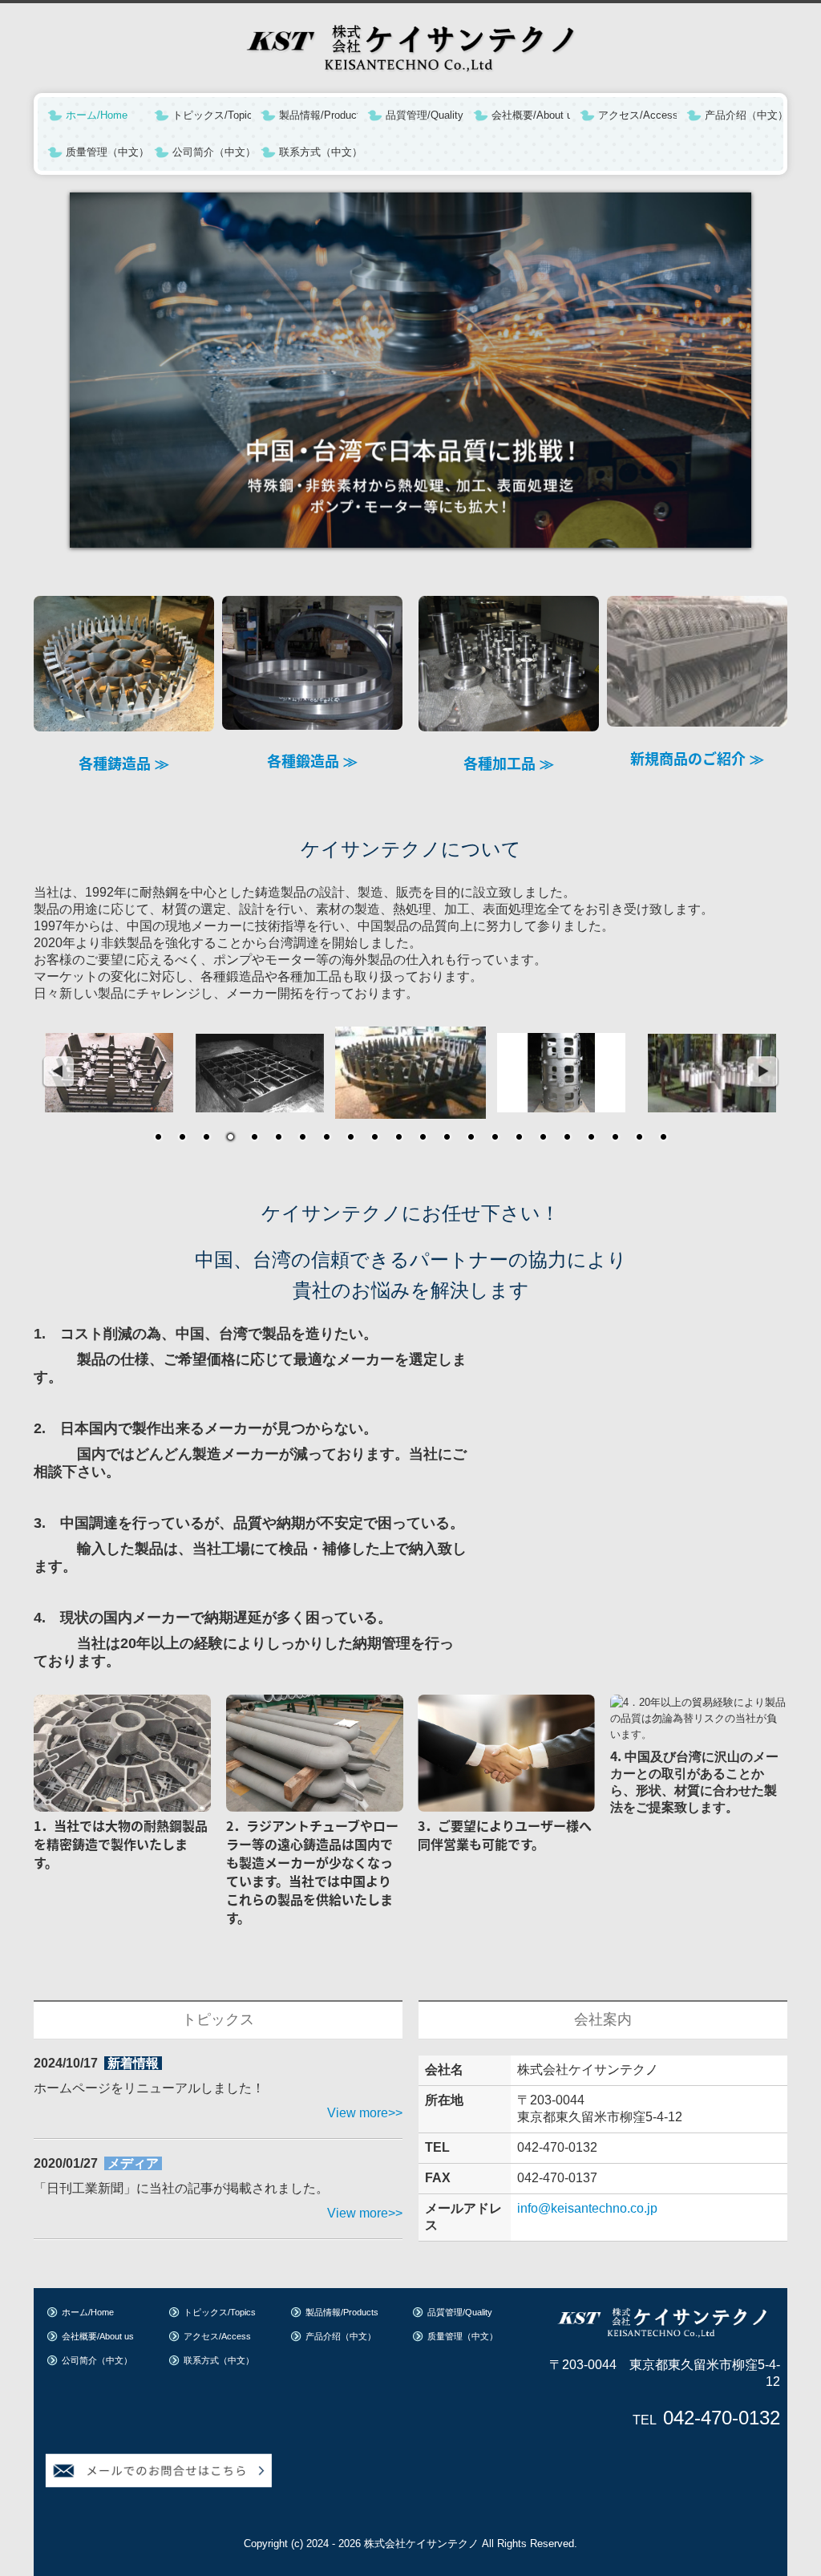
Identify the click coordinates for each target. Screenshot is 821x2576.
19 (591, 1138)
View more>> (365, 2113)
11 (398, 1138)
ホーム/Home (97, 115)
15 (495, 1138)
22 (663, 1138)
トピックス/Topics (212, 115)
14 (471, 1138)
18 (567, 1138)
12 (423, 1138)
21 (639, 1138)
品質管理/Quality (425, 115)
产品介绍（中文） (744, 115)
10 (374, 1138)
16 (519, 1138)
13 (447, 1138)
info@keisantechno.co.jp (587, 2208)
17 (543, 1138)
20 (615, 1138)
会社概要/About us (531, 115)
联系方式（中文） (318, 152)
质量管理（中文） (105, 152)
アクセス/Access (637, 115)
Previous (58, 1072)
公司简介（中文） (212, 152)
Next (763, 1072)
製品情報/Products (318, 115)
